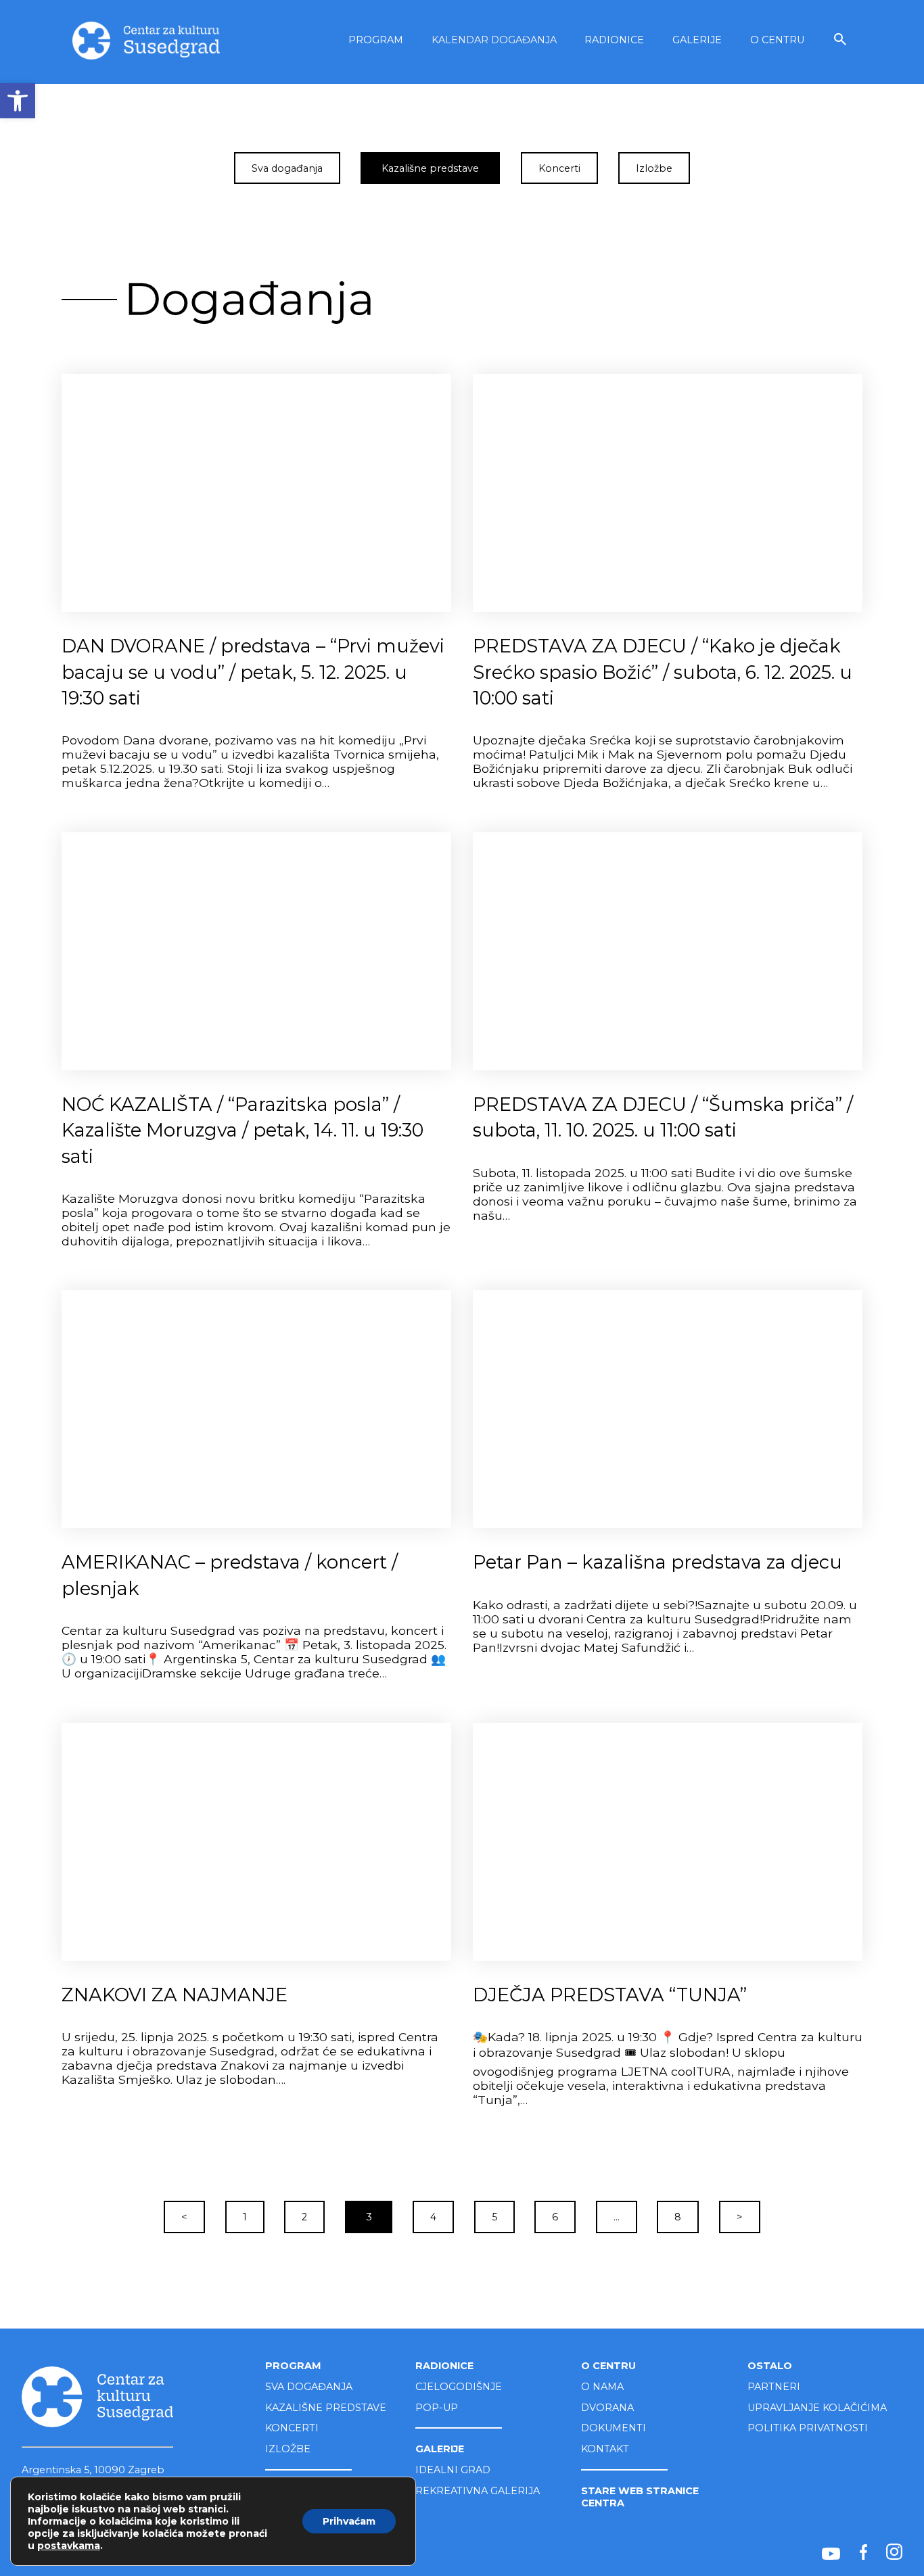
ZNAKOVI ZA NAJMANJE (175, 1995)
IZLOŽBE (288, 2449)
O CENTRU (777, 40)
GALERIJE (697, 40)
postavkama (69, 2546)
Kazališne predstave (430, 168)
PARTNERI (774, 2387)
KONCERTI (292, 2428)
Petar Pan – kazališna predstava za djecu (657, 1562)
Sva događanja (287, 168)
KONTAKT (605, 2449)
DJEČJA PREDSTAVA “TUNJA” (610, 1995)
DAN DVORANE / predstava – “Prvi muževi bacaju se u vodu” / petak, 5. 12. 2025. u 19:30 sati (253, 672)
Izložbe (654, 168)
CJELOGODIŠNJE (459, 2387)
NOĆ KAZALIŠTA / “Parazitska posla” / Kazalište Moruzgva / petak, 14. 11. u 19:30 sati (242, 1130)
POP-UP (437, 2408)
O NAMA (602, 2387)
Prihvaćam (349, 2521)
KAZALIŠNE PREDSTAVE (326, 2408)
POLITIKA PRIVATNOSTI (808, 2428)
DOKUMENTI (614, 2428)
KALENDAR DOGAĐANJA (494, 40)
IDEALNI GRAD (453, 2470)
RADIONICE (614, 40)
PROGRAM (376, 40)
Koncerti (559, 168)
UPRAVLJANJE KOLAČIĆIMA (817, 2408)
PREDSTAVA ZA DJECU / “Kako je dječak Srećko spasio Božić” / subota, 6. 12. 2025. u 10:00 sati (663, 672)
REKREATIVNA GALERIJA (478, 2491)
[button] (18, 101)
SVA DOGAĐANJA (309, 2387)
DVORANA (607, 2408)
